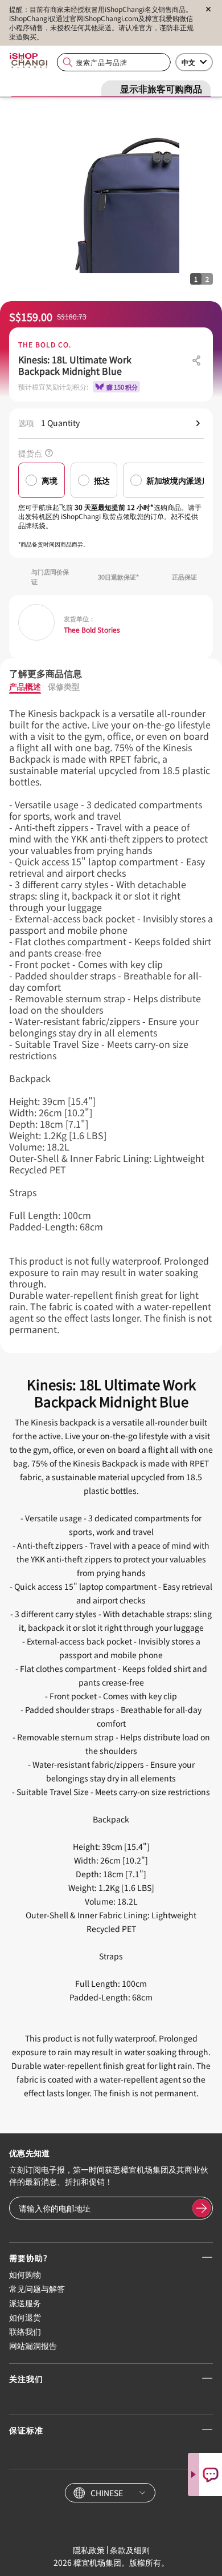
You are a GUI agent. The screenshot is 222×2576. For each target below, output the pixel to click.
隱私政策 (89, 2550)
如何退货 (25, 2317)
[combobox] (114, 62)
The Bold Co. (45, 345)
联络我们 (25, 2331)
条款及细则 (130, 2550)
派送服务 (25, 2303)
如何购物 (25, 2274)
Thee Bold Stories (92, 630)
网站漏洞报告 (33, 2346)
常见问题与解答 (37, 2289)
